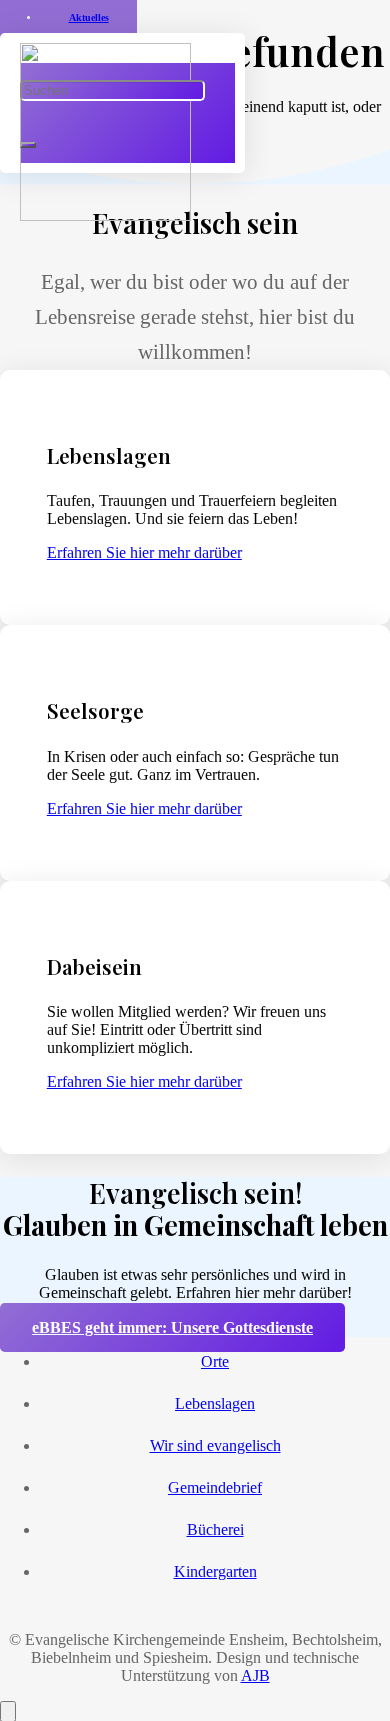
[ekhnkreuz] (105, 215)
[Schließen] (28, 145)
